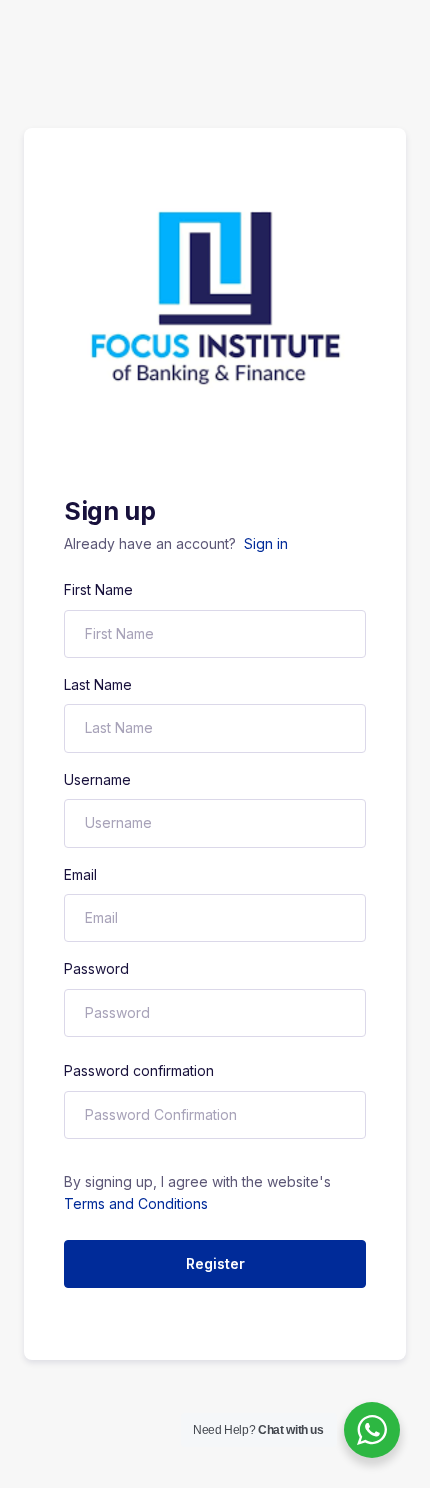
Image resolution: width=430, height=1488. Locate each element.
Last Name (98, 684)
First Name (98, 589)
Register (215, 1263)
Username (97, 779)
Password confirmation (139, 1070)
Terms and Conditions (136, 1203)
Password (96, 968)
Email (80, 874)
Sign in (266, 543)
